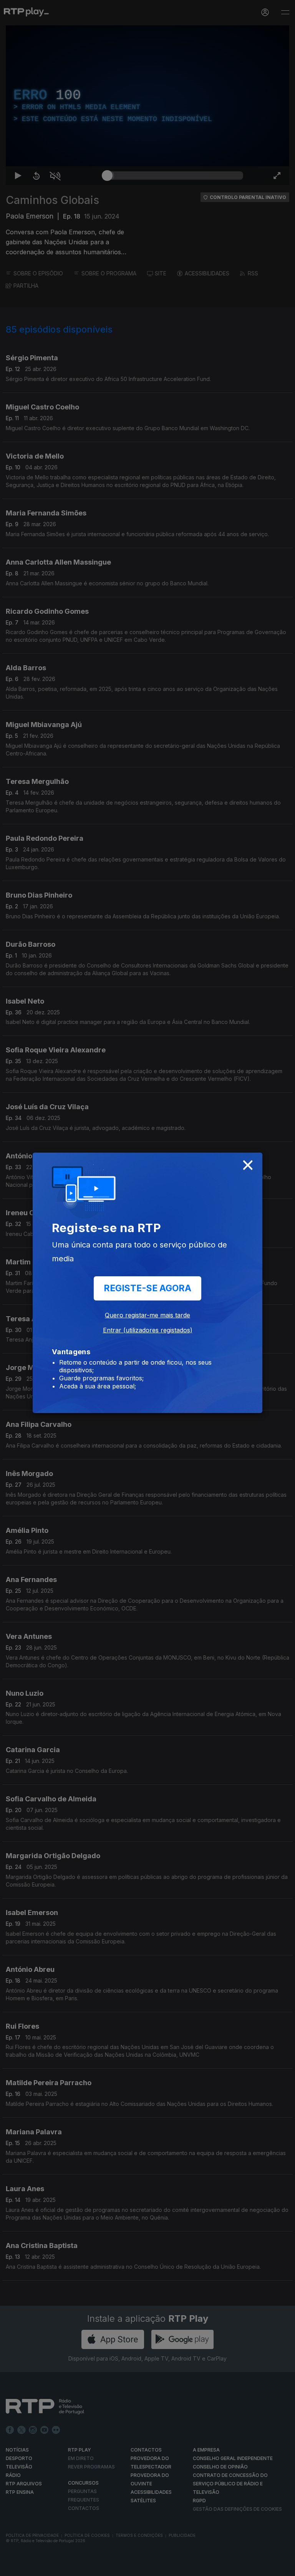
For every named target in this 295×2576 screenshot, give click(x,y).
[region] (147, 1288)
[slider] (175, 2567)
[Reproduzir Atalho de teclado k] (12, 2567)
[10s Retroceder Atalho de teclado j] (31, 2567)
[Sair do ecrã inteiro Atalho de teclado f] (283, 2567)
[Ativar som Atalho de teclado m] (49, 2567)
